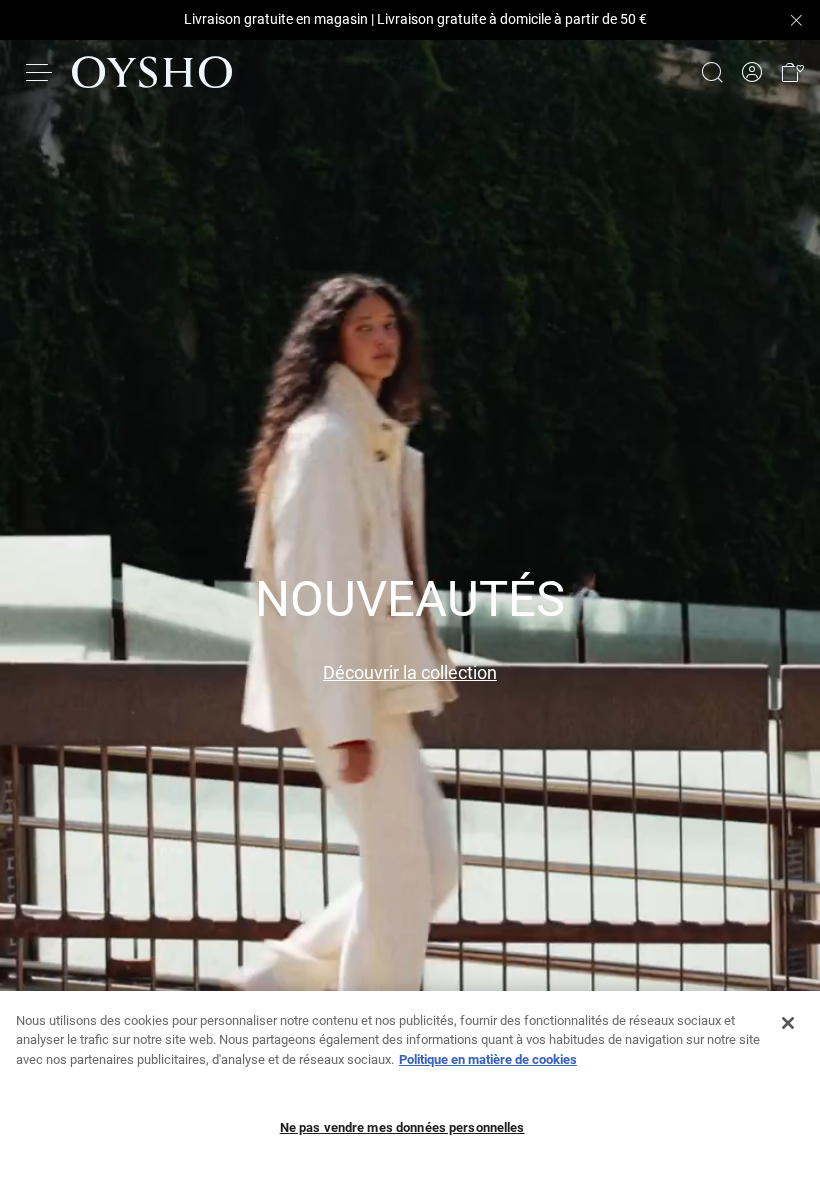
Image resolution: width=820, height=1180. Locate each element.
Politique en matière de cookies (488, 1059)
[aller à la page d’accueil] (152, 72)
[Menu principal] (40, 72)
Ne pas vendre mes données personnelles (402, 1127)
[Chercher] (712, 72)
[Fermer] (788, 1023)
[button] (792, 72)
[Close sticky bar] (796, 20)
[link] (752, 72)
